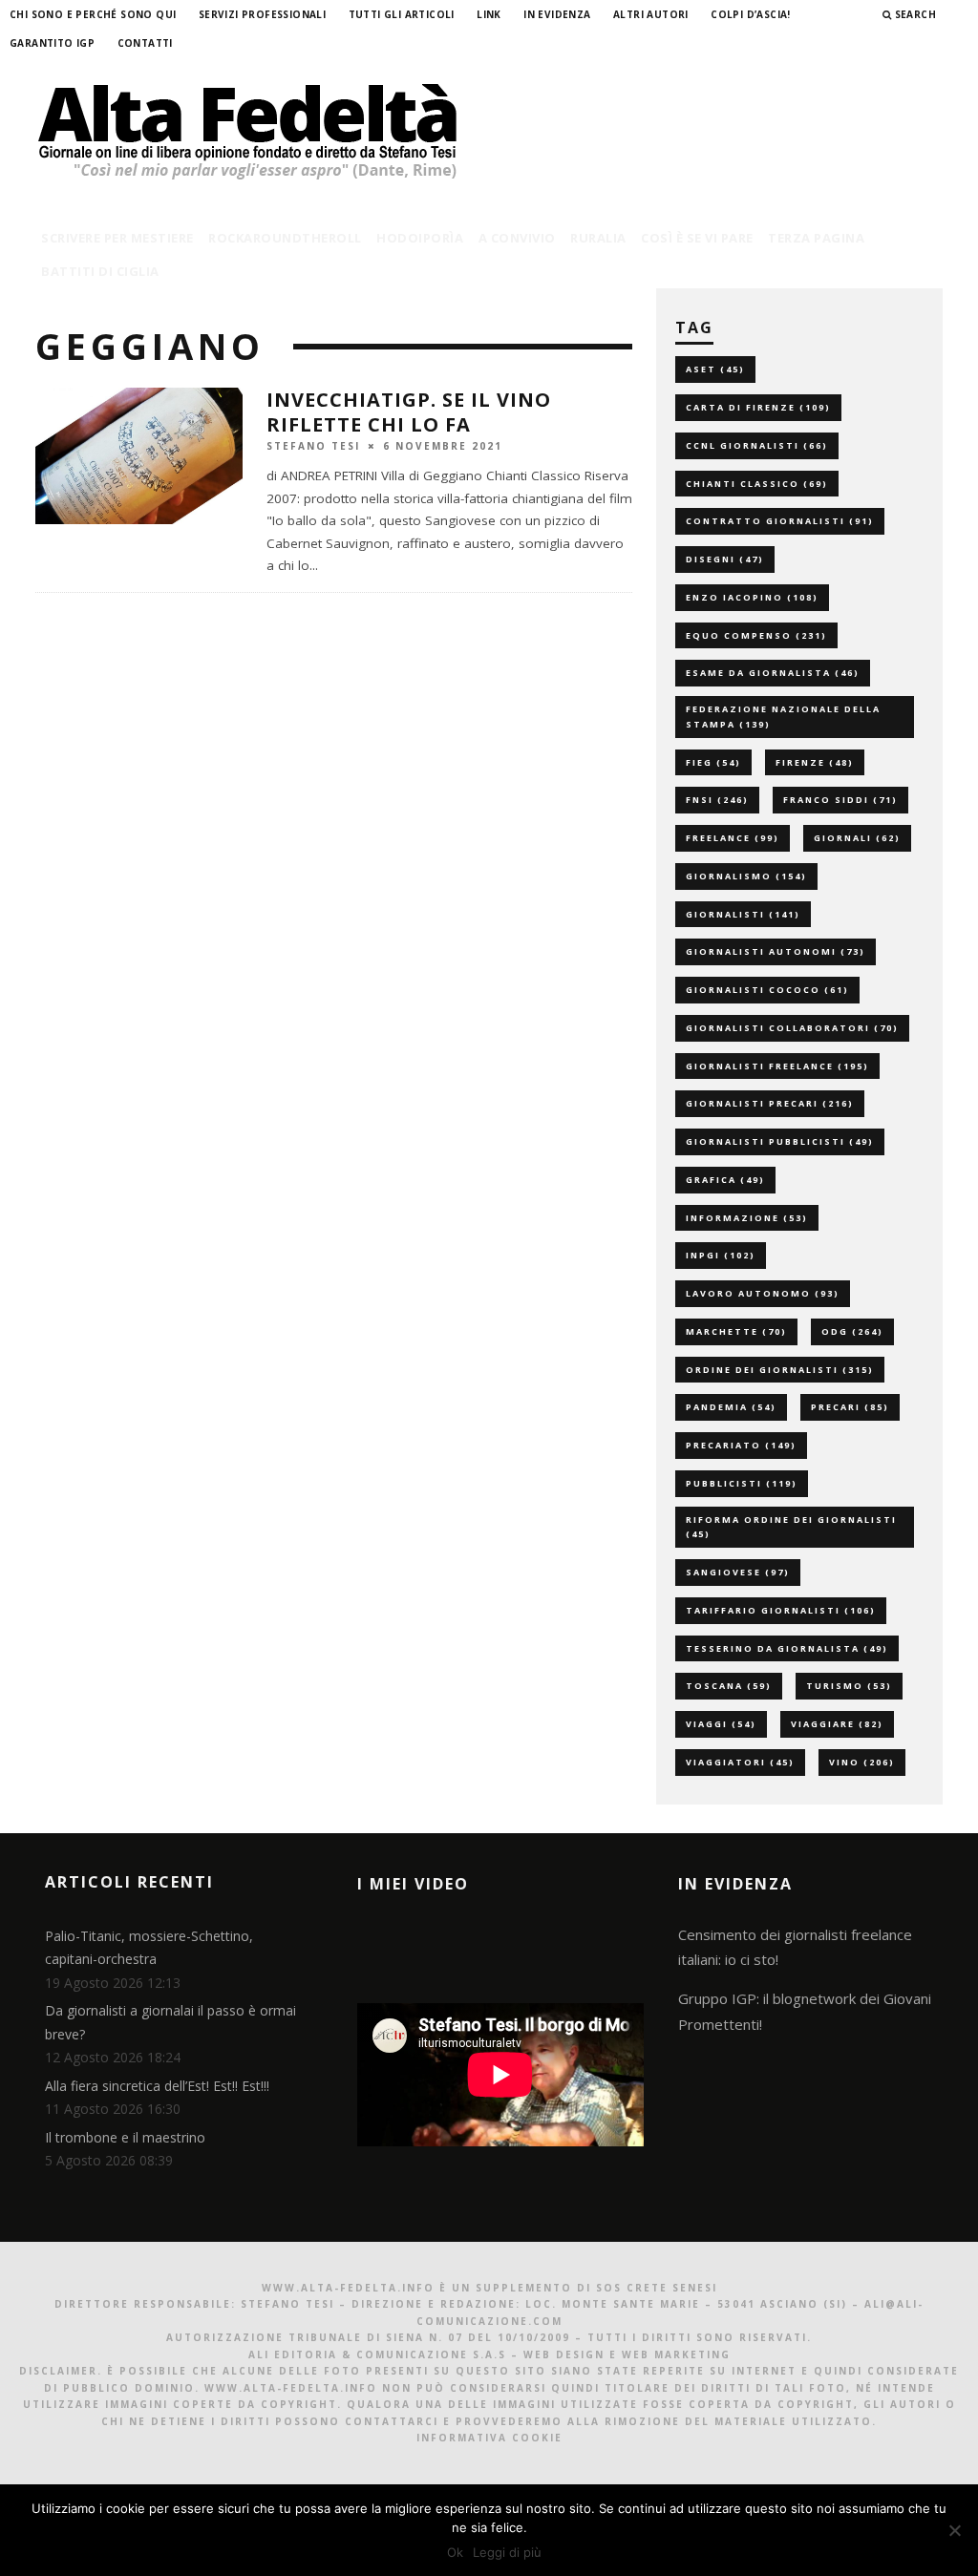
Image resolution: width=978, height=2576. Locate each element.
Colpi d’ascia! (751, 14)
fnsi (717, 800)
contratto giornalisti (780, 521)
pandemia (731, 1407)
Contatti (145, 43)
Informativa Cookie (489, 2438)
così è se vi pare (697, 238)
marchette (736, 1331)
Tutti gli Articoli (402, 14)
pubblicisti (742, 1483)
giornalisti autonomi (776, 951)
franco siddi (840, 800)
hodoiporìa (420, 238)
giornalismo (746, 876)
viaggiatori (740, 1762)
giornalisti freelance (777, 1066)
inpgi (721, 1255)
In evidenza (557, 14)
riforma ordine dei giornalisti (791, 1527)
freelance (733, 838)
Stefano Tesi (313, 445)
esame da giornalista (773, 673)
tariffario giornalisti (781, 1610)
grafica (725, 1180)
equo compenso (756, 635)
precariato (741, 1445)
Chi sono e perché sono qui (93, 14)
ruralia (598, 238)
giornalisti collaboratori (792, 1028)
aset (715, 369)
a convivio (517, 238)
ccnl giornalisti (757, 445)
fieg (713, 762)
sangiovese (738, 1572)
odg (852, 1331)
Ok (455, 2552)
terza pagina (816, 238)
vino (862, 1762)
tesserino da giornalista (787, 1648)
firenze (815, 762)
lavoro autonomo (763, 1293)
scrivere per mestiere (117, 238)
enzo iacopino (752, 597)
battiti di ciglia (100, 271)
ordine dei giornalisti (780, 1370)
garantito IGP (52, 43)
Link (489, 14)
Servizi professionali (262, 14)
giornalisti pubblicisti (780, 1141)
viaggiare (837, 1724)
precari (850, 1407)
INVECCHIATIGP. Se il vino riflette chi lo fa (409, 412)
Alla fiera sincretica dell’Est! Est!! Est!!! (157, 2086)
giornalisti (743, 914)
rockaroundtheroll (285, 238)
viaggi (721, 1724)
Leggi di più (507, 2552)
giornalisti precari (770, 1103)
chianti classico (757, 484)
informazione (747, 1218)
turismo (849, 1686)
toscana (729, 1686)
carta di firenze (758, 407)
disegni (725, 559)
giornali (857, 838)
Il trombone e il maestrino (125, 2137)
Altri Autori (651, 14)
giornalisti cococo (767, 990)
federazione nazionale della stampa (783, 717)
